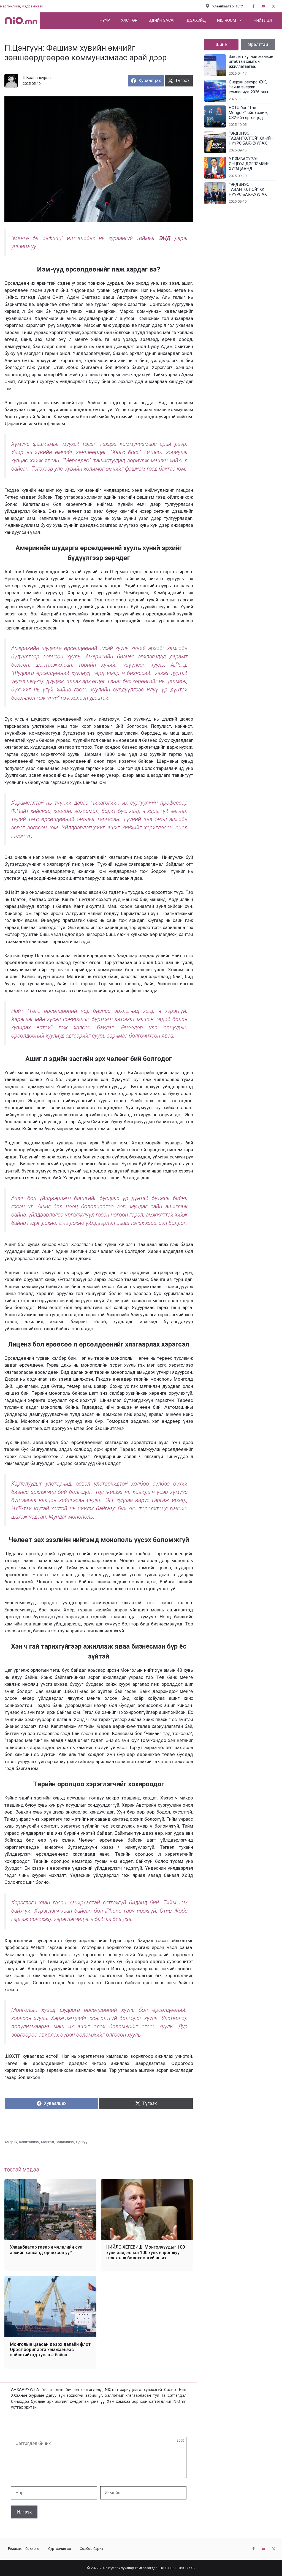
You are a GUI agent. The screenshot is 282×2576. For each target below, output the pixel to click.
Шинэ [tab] (221, 44)
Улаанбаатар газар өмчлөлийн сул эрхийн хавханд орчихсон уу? (46, 2250)
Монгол (48, 2142)
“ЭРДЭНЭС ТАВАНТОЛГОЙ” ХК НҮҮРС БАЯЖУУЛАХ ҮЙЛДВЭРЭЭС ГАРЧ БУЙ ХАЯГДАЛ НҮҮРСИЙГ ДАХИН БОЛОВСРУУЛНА (252, 190)
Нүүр (105, 21)
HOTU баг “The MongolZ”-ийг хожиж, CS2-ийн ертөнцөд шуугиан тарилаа (249, 113)
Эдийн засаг (162, 21)
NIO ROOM (227, 21)
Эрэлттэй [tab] (258, 44)
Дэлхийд (196, 21)
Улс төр (129, 21)
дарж (181, 238)
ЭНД (167, 238)
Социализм (65, 2142)
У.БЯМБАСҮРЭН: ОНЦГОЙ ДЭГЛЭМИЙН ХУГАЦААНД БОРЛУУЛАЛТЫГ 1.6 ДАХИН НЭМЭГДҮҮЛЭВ (251, 164)
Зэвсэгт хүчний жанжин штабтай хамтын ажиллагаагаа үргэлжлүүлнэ (251, 62)
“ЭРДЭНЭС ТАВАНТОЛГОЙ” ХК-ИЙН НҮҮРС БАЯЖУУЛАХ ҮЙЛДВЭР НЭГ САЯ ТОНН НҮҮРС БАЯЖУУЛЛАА (251, 139)
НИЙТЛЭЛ (263, 21)
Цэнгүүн (83, 2142)
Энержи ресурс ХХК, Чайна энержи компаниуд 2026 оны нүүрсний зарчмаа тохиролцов (248, 87)
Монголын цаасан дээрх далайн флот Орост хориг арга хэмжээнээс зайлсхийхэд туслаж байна (50, 2350)
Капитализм (29, 2142)
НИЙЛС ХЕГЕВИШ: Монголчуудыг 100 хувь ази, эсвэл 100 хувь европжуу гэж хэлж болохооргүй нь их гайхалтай (146, 2252)
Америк (11, 2142)
